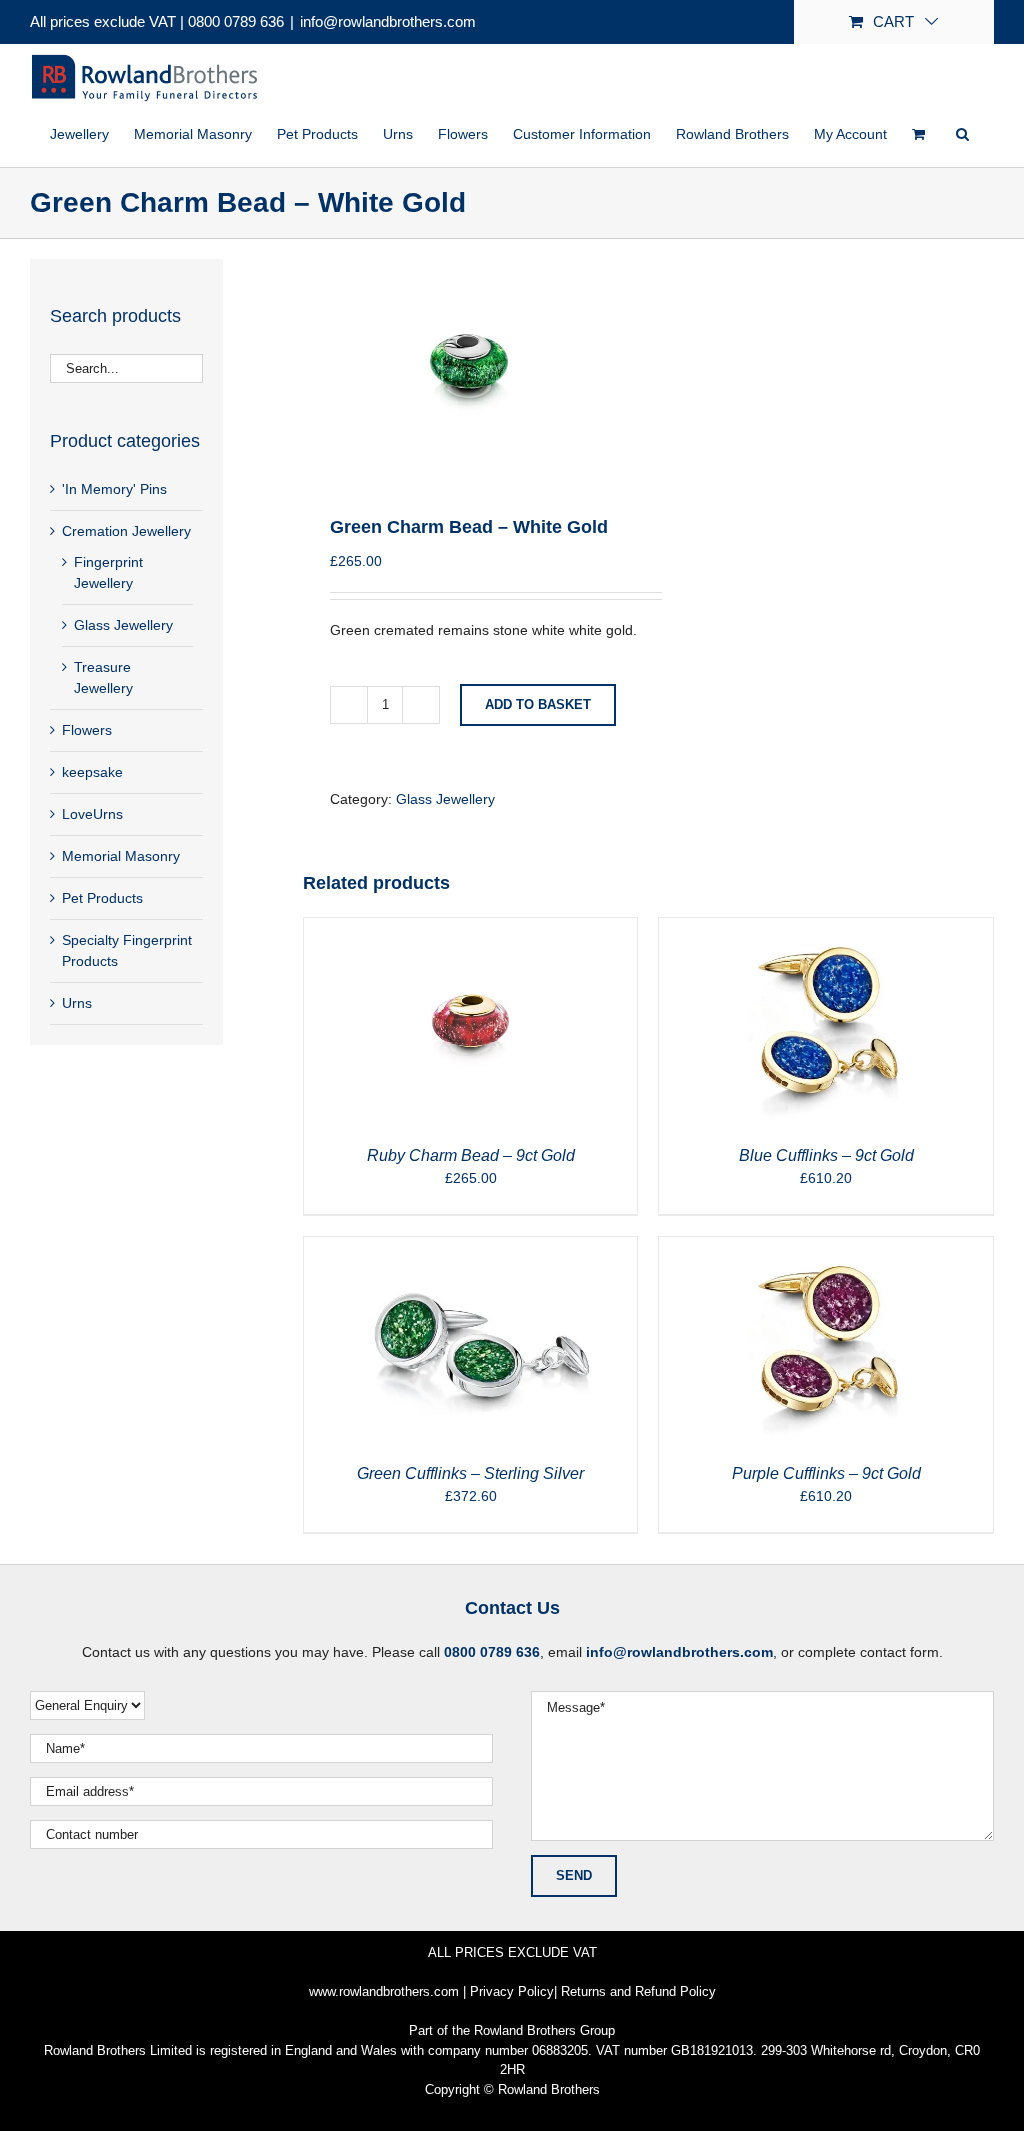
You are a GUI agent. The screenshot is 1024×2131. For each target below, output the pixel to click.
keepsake (92, 772)
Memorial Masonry (121, 856)
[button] (962, 134)
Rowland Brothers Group (544, 2030)
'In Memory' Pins (114, 489)
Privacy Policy (512, 1991)
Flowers (87, 730)
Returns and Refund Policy (638, 1991)
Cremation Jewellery (126, 531)
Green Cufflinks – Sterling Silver (470, 1473)
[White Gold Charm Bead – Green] (469, 361)
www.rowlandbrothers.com (384, 1991)
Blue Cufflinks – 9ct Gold (826, 1155)
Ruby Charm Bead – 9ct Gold (471, 1155)
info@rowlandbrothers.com (388, 21)
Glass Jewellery (445, 799)
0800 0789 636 (236, 21)
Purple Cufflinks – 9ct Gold (826, 1473)
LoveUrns (92, 814)
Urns (77, 1003)
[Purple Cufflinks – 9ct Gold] (826, 1247)
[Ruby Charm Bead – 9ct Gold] (471, 928)
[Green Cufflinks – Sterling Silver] (471, 1247)
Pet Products (102, 898)
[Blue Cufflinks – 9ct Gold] (826, 928)
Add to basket (538, 704)
